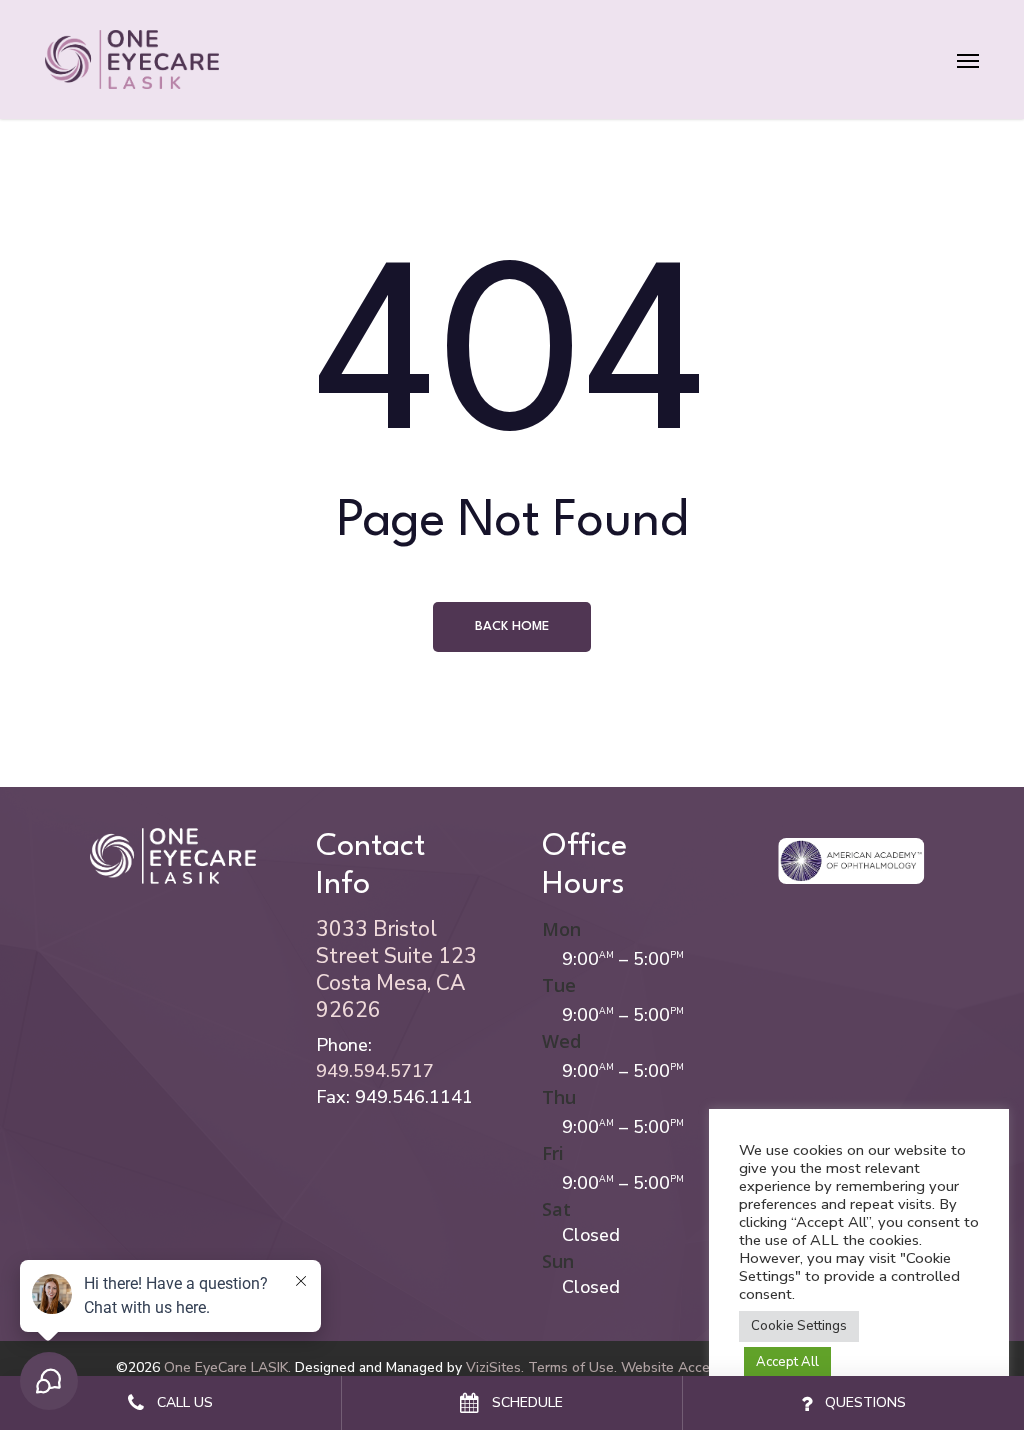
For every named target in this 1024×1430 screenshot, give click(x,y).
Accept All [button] (787, 1362)
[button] (968, 59)
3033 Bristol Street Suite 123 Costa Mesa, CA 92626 (396, 969)
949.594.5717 (375, 1071)
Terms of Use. (572, 1367)
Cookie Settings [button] (799, 1326)
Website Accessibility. (690, 1367)
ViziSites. (495, 1367)
